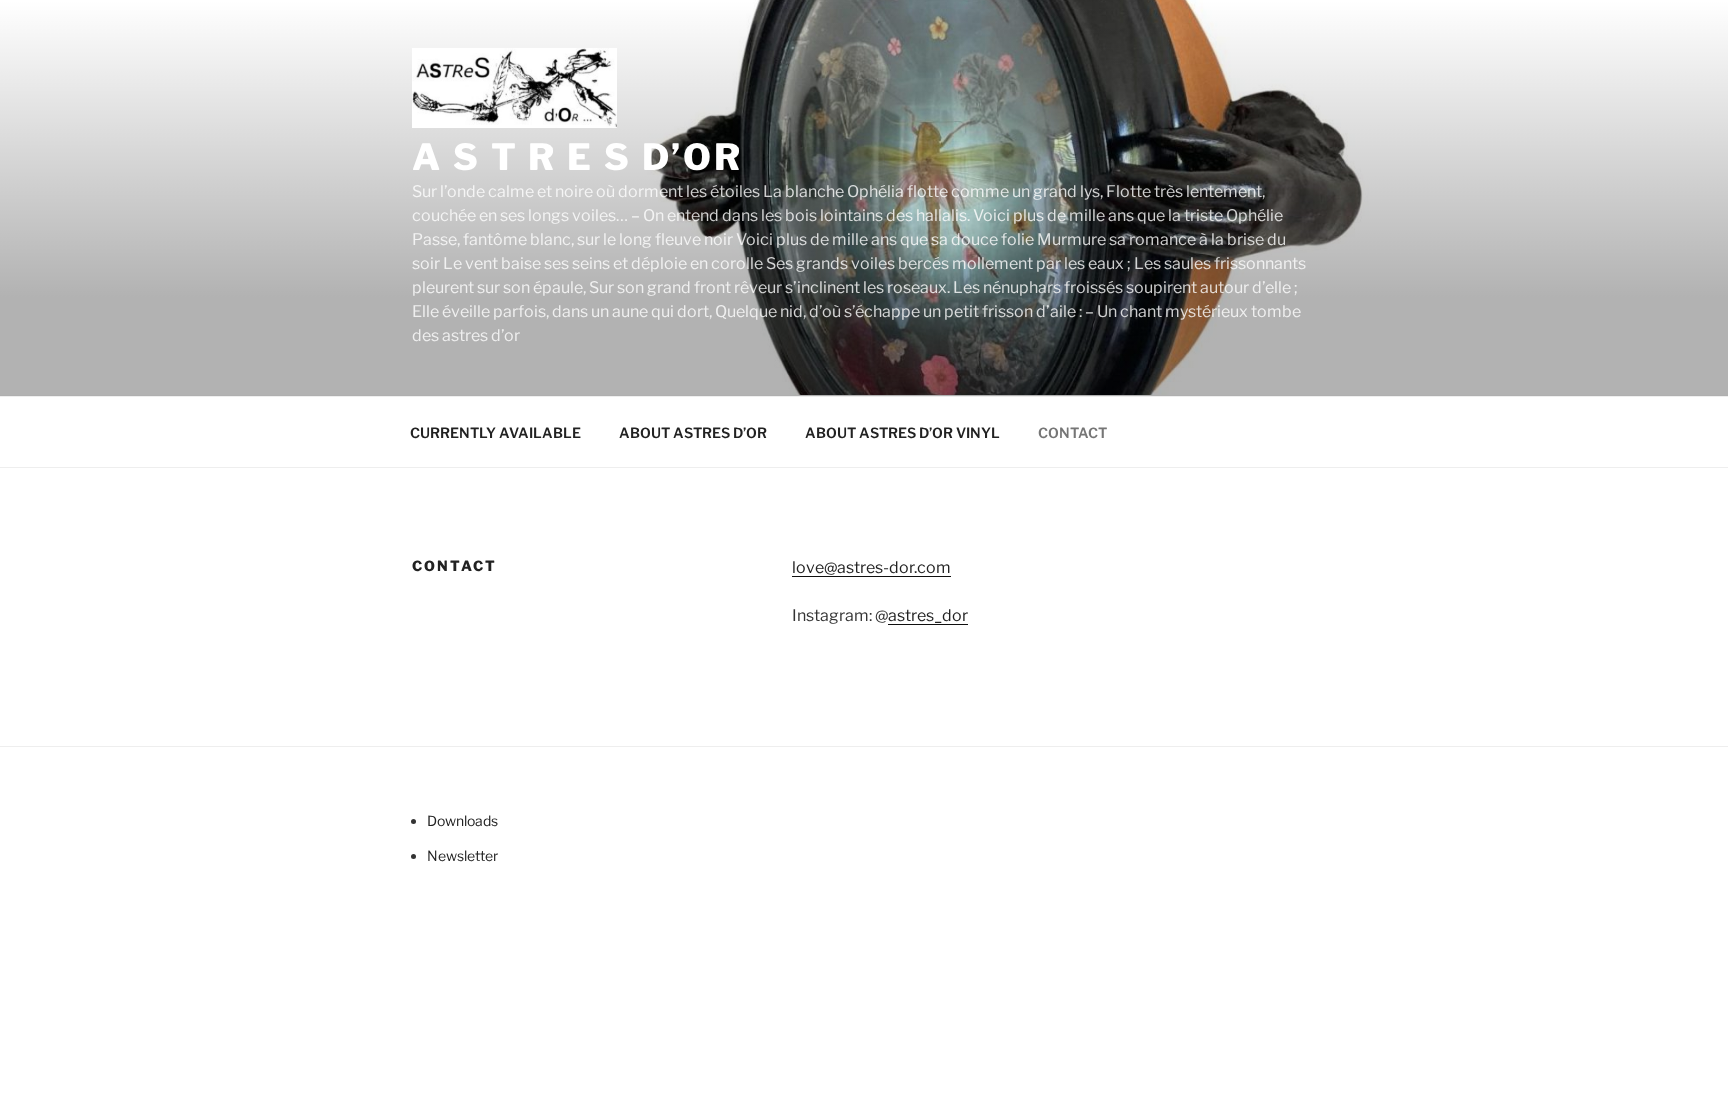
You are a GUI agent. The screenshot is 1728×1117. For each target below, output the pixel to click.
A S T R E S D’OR (577, 157)
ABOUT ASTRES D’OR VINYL (902, 432)
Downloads (462, 820)
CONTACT (1072, 432)
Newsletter (462, 855)
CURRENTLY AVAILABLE (495, 432)
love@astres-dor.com (871, 567)
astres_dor (928, 615)
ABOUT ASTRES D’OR (693, 432)
